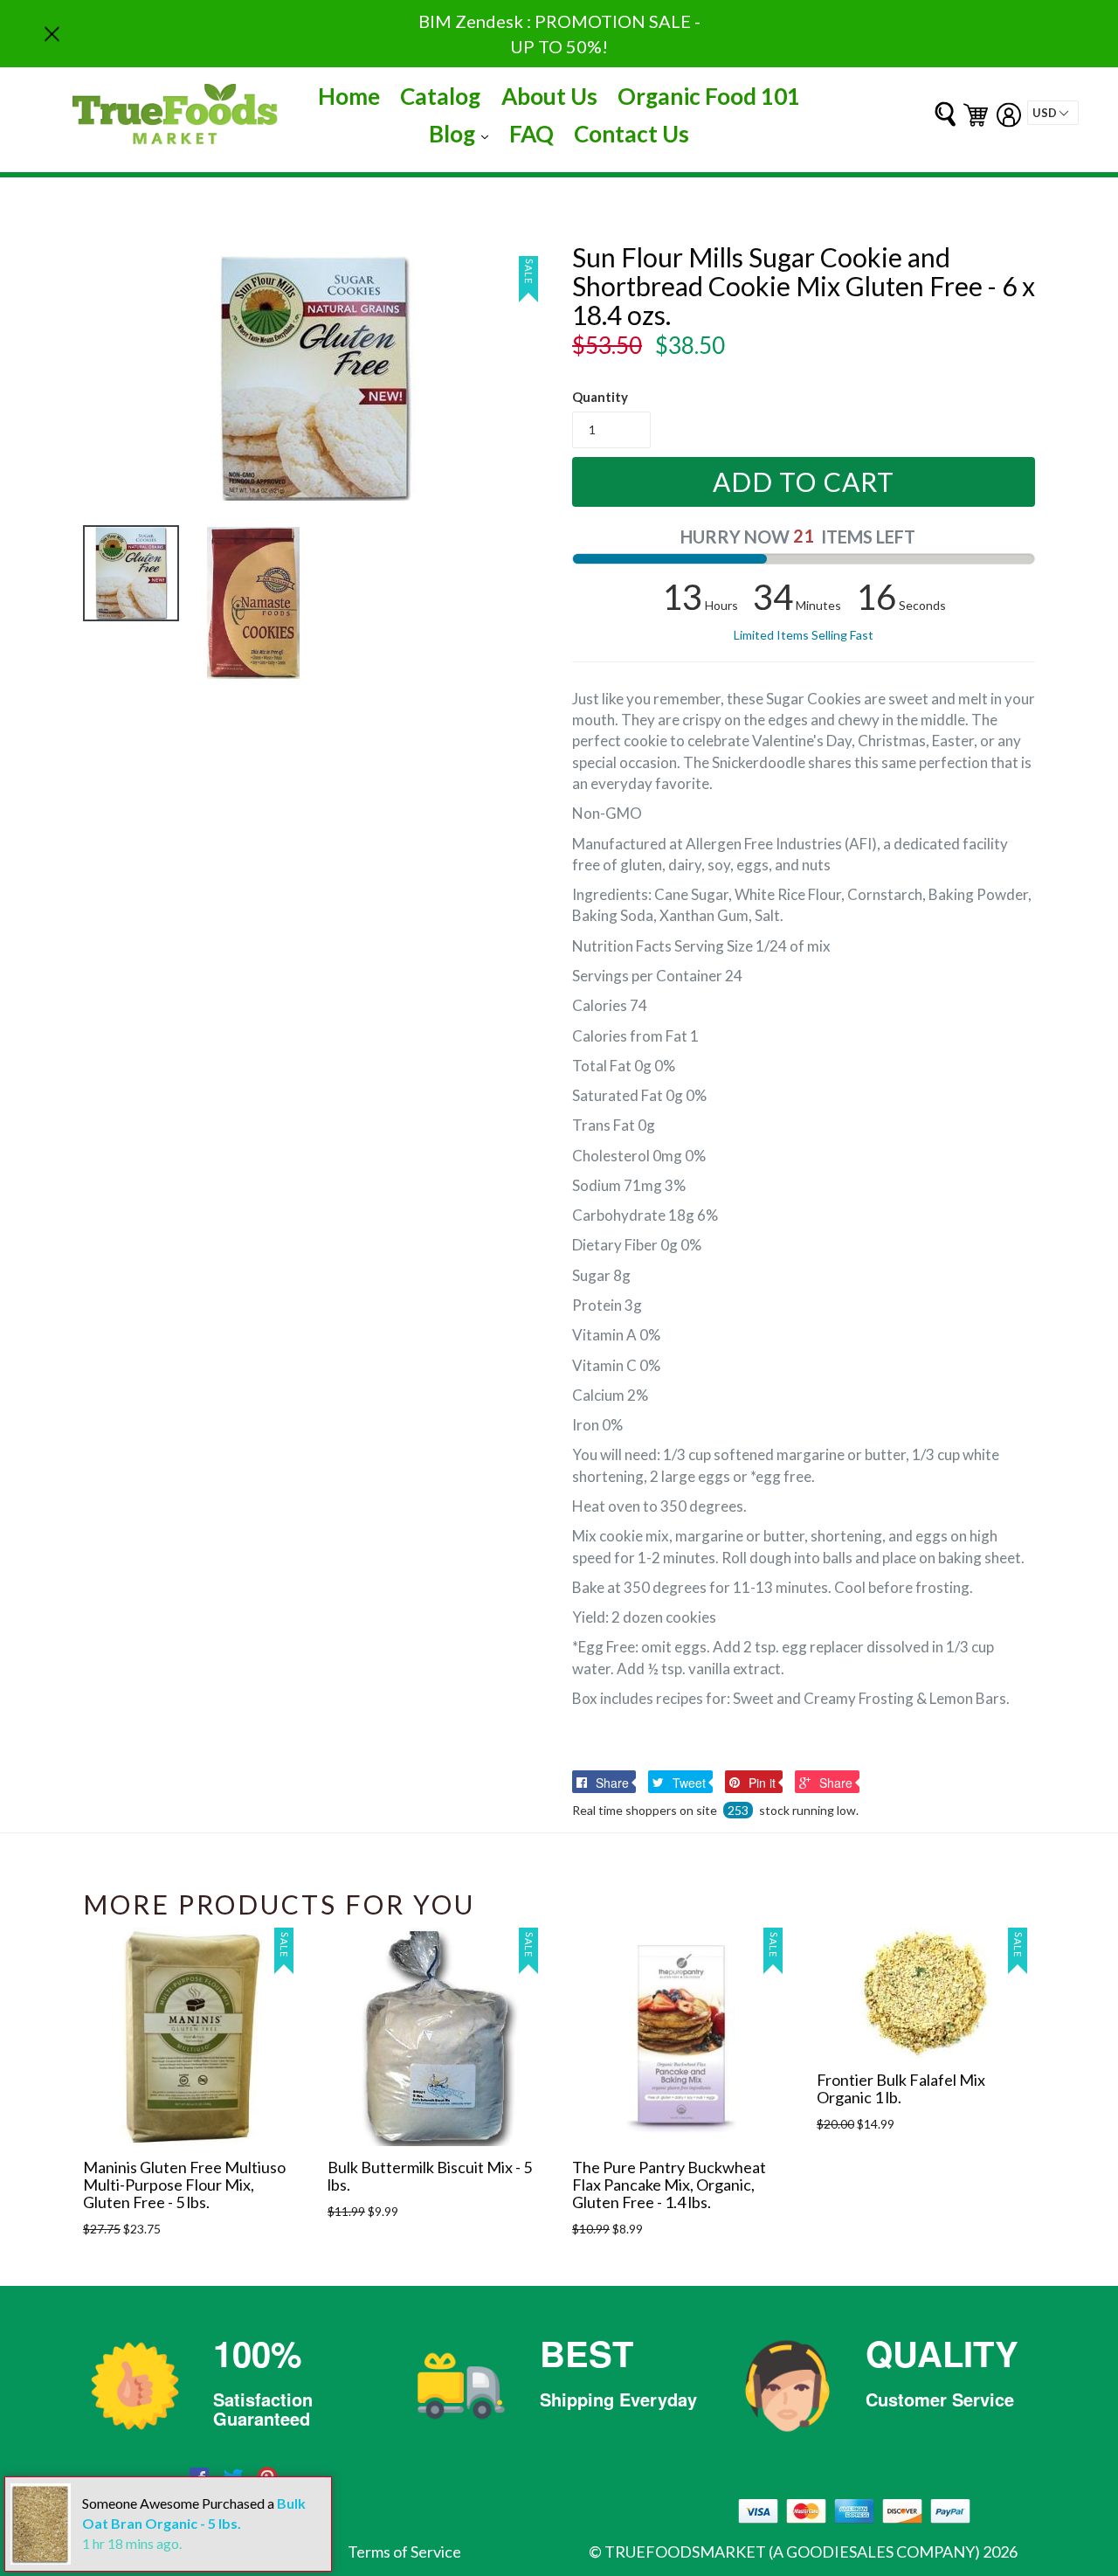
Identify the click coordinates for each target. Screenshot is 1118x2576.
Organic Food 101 (709, 96)
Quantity (600, 397)
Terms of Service (404, 2552)
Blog (463, 133)
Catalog (440, 96)
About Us (549, 96)
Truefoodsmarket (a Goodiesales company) (792, 2552)
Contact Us (631, 134)
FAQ (531, 134)
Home (349, 96)
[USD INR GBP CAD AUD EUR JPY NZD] (1053, 113)
